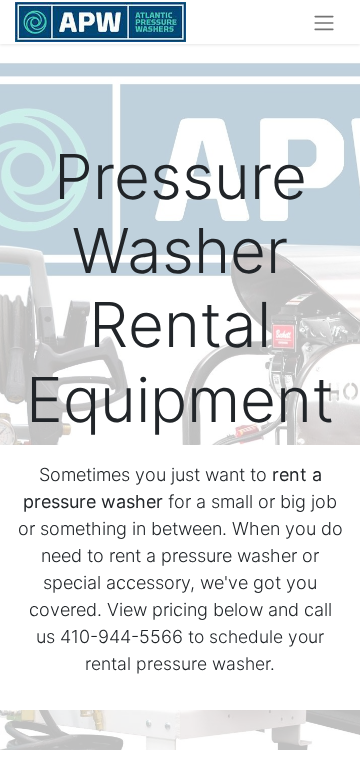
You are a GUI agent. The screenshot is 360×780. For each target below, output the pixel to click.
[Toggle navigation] (324, 22)
